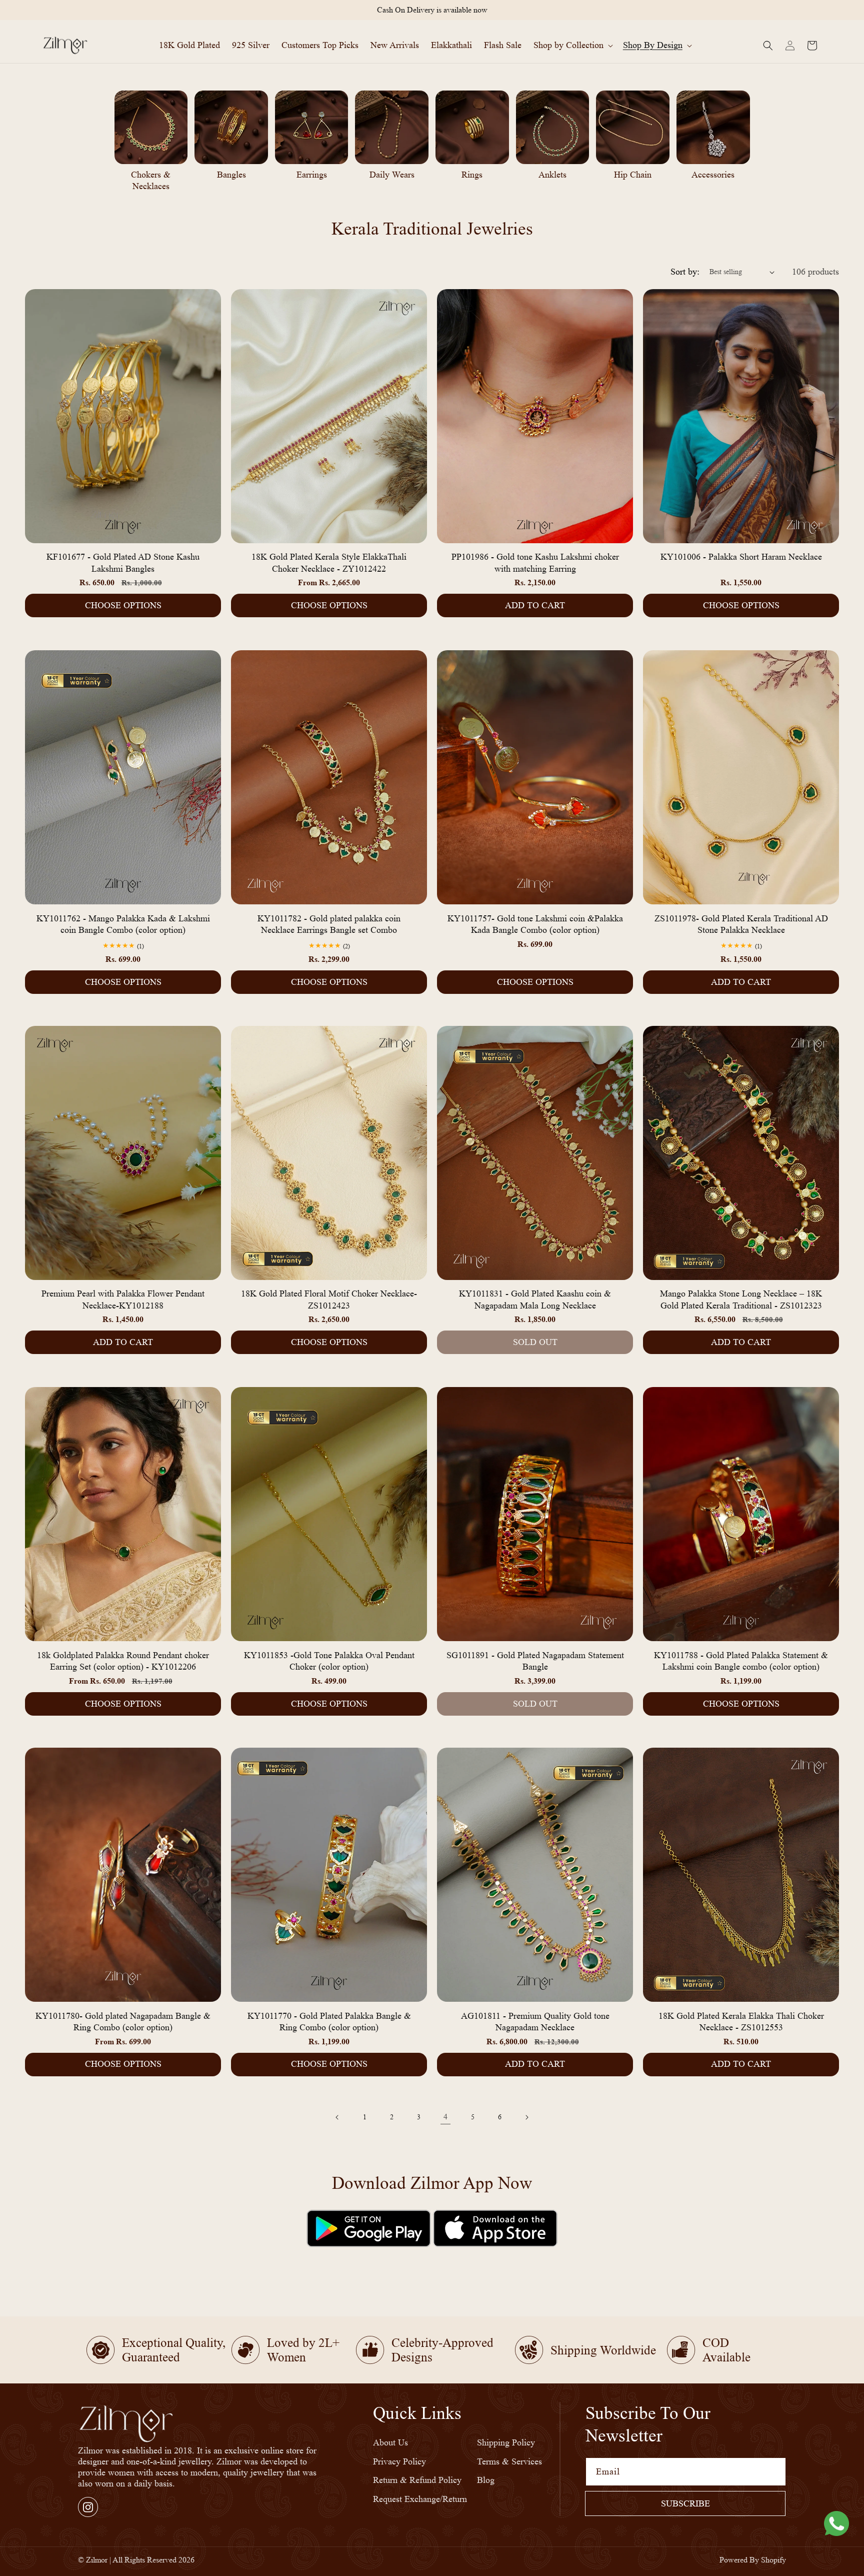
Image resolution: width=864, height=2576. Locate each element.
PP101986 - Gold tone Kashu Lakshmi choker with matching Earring (535, 563)
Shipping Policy (506, 2443)
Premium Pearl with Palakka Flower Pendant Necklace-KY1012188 (123, 1300)
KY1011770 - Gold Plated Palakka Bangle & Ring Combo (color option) (329, 2022)
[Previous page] (337, 2117)
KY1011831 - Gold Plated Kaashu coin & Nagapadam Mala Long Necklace (535, 1300)
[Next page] (526, 2117)
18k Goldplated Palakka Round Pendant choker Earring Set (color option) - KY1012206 (123, 1660)
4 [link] (445, 2117)
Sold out (535, 1342)
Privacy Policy (399, 2461)
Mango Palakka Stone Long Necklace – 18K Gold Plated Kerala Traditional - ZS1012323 (741, 1300)
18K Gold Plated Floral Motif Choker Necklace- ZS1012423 (329, 1300)
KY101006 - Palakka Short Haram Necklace (741, 557)
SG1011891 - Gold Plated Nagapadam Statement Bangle (535, 1660)
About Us (390, 2443)
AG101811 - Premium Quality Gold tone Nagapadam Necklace (535, 2022)
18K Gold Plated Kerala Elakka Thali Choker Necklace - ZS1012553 (741, 2022)
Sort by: (685, 272)
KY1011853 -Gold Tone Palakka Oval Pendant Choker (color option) (329, 1660)
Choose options (123, 605)
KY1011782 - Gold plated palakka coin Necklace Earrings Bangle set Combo (329, 924)
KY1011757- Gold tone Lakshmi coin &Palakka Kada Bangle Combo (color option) (535, 924)
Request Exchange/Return (420, 2499)
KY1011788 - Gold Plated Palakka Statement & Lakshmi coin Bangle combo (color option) (741, 1660)
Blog (486, 2480)
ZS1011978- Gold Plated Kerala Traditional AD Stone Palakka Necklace (741, 924)
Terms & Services (509, 2461)
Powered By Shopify (753, 2560)
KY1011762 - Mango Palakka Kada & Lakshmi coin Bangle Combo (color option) (123, 924)
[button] (572, 45)
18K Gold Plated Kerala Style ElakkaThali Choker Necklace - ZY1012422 (329, 563)
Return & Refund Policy (417, 2480)
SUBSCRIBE (685, 2503)
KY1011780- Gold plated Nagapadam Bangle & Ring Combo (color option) (123, 2022)
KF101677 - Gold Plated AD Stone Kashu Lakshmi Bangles (123, 563)
